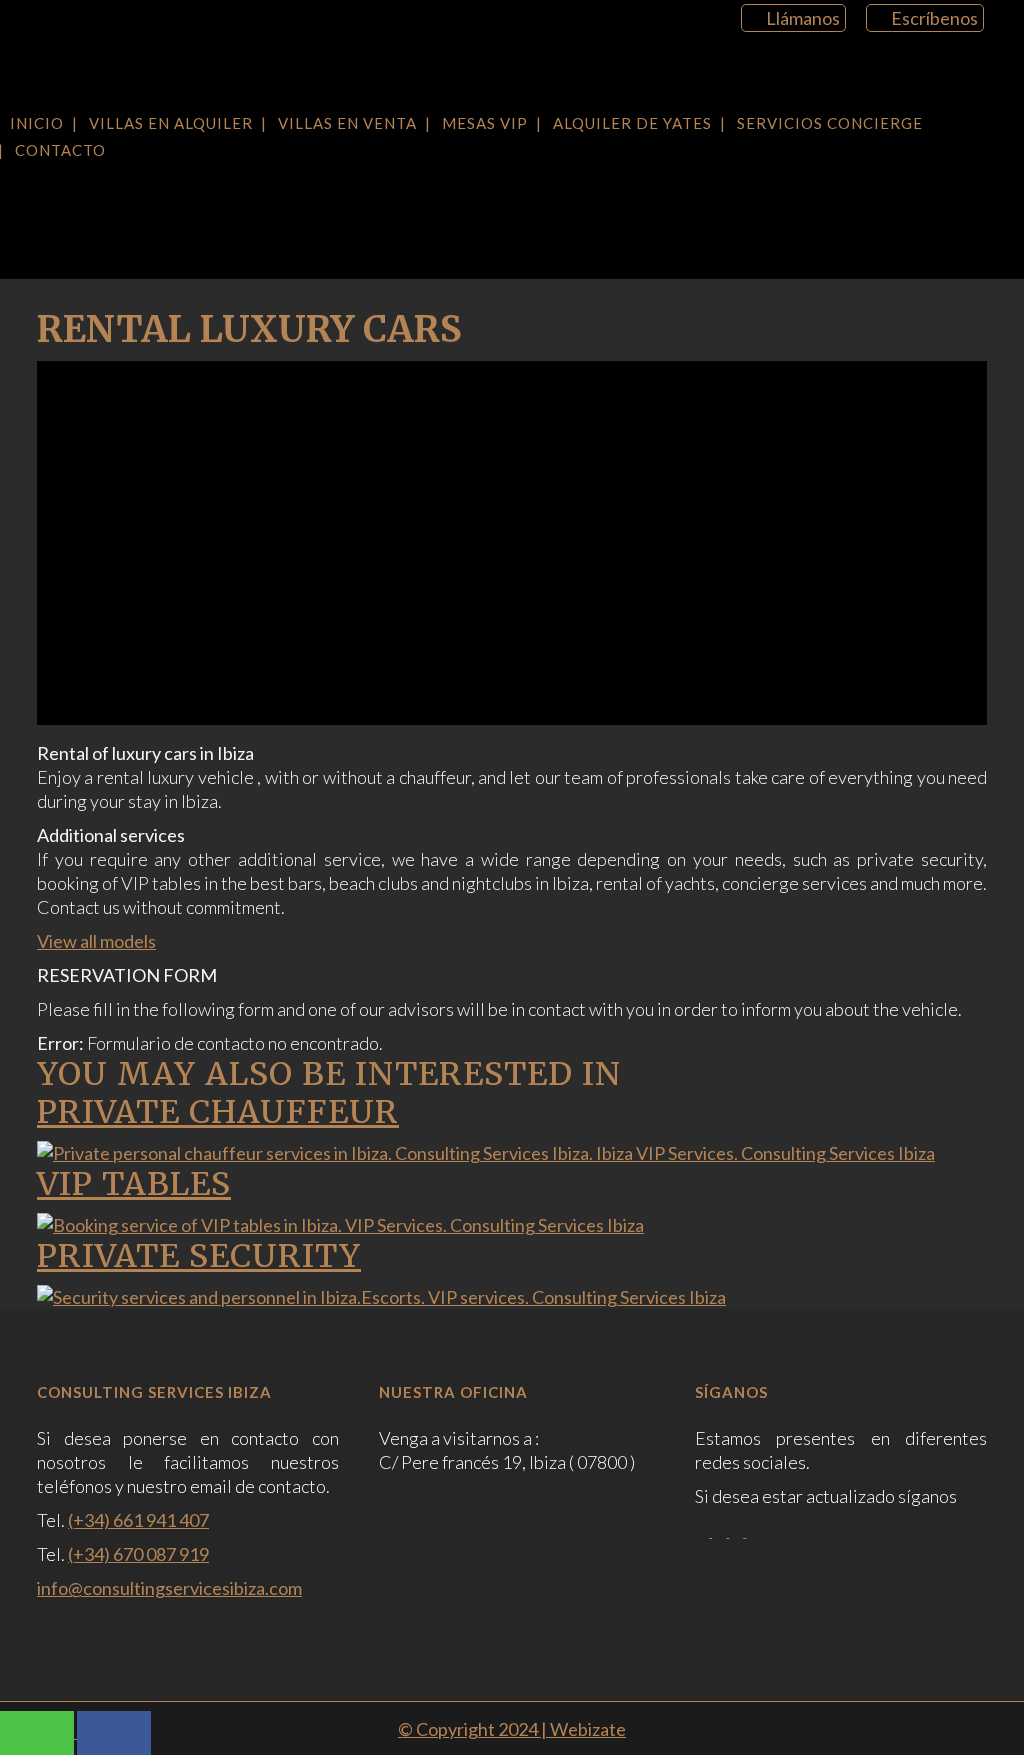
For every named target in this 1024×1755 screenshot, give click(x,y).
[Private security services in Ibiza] (381, 1297)
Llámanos (803, 18)
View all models (96, 941)
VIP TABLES (134, 1184)
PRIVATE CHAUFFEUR (218, 1112)
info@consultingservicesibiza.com (169, 1588)
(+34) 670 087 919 (138, 1554)
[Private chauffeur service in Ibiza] (486, 1153)
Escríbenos (934, 18)
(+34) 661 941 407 (138, 1520)
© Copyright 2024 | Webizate (512, 1729)
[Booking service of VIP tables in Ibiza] (340, 1225)
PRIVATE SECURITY (199, 1256)
